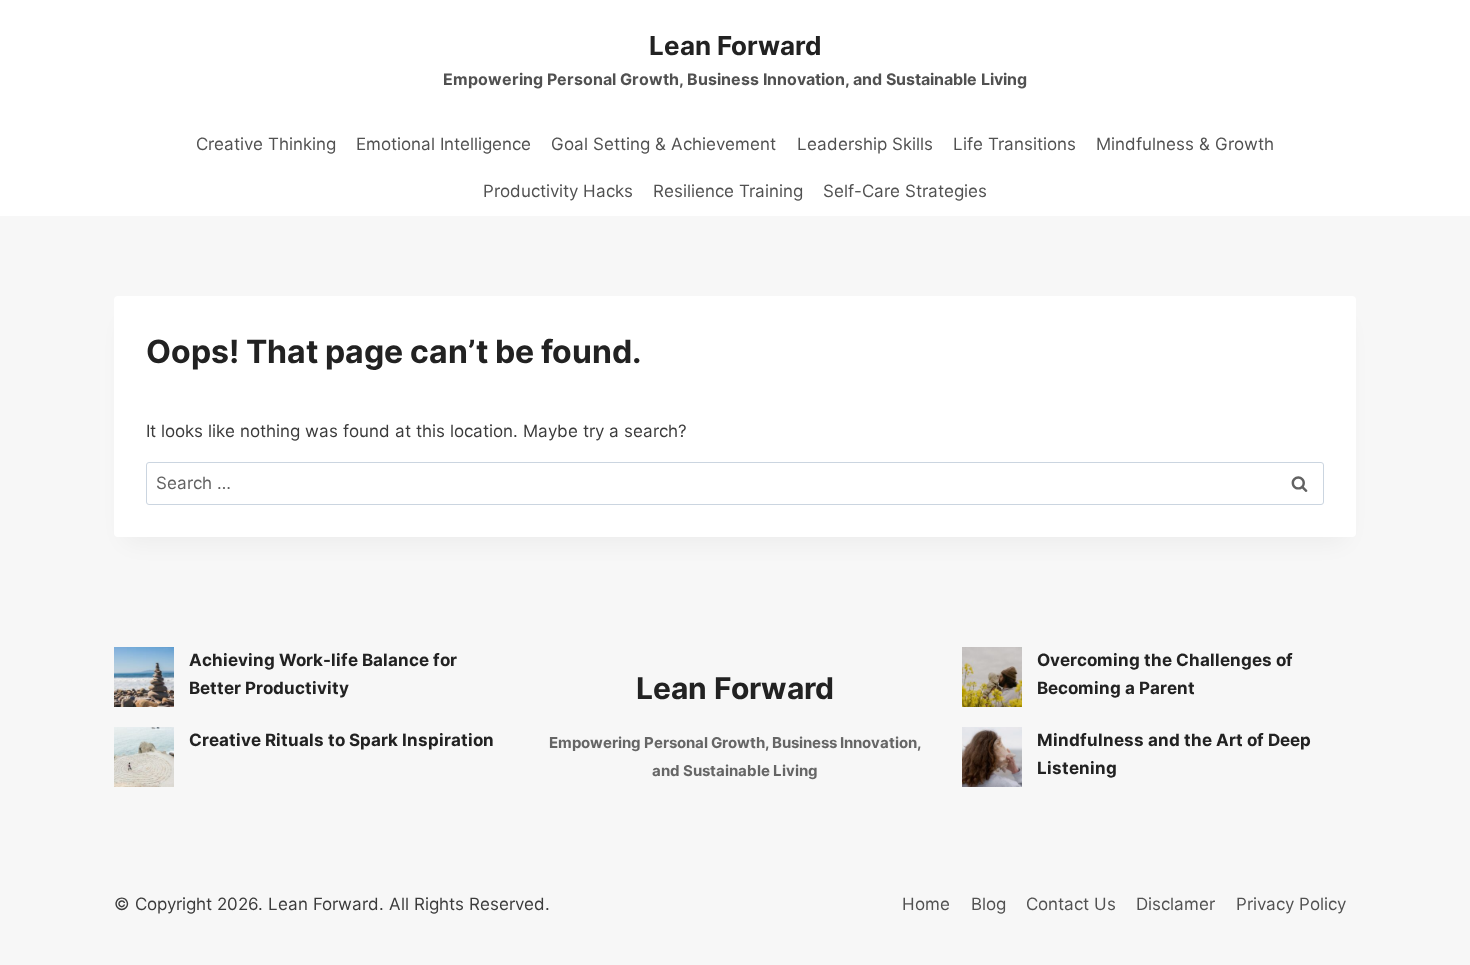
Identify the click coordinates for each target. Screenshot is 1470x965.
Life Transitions (1014, 144)
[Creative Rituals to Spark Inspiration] (144, 757)
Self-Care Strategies (905, 191)
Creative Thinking (266, 144)
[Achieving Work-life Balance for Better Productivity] (144, 677)
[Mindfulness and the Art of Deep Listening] (992, 757)
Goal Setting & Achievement (663, 144)
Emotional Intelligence (443, 144)
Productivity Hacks (558, 191)
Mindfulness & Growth (1185, 144)
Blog (988, 904)
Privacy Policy (1291, 904)
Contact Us (1071, 904)
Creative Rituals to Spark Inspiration (341, 740)
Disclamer (1175, 904)
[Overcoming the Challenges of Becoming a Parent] (992, 677)
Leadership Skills (865, 144)
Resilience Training (728, 191)
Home (926, 904)
